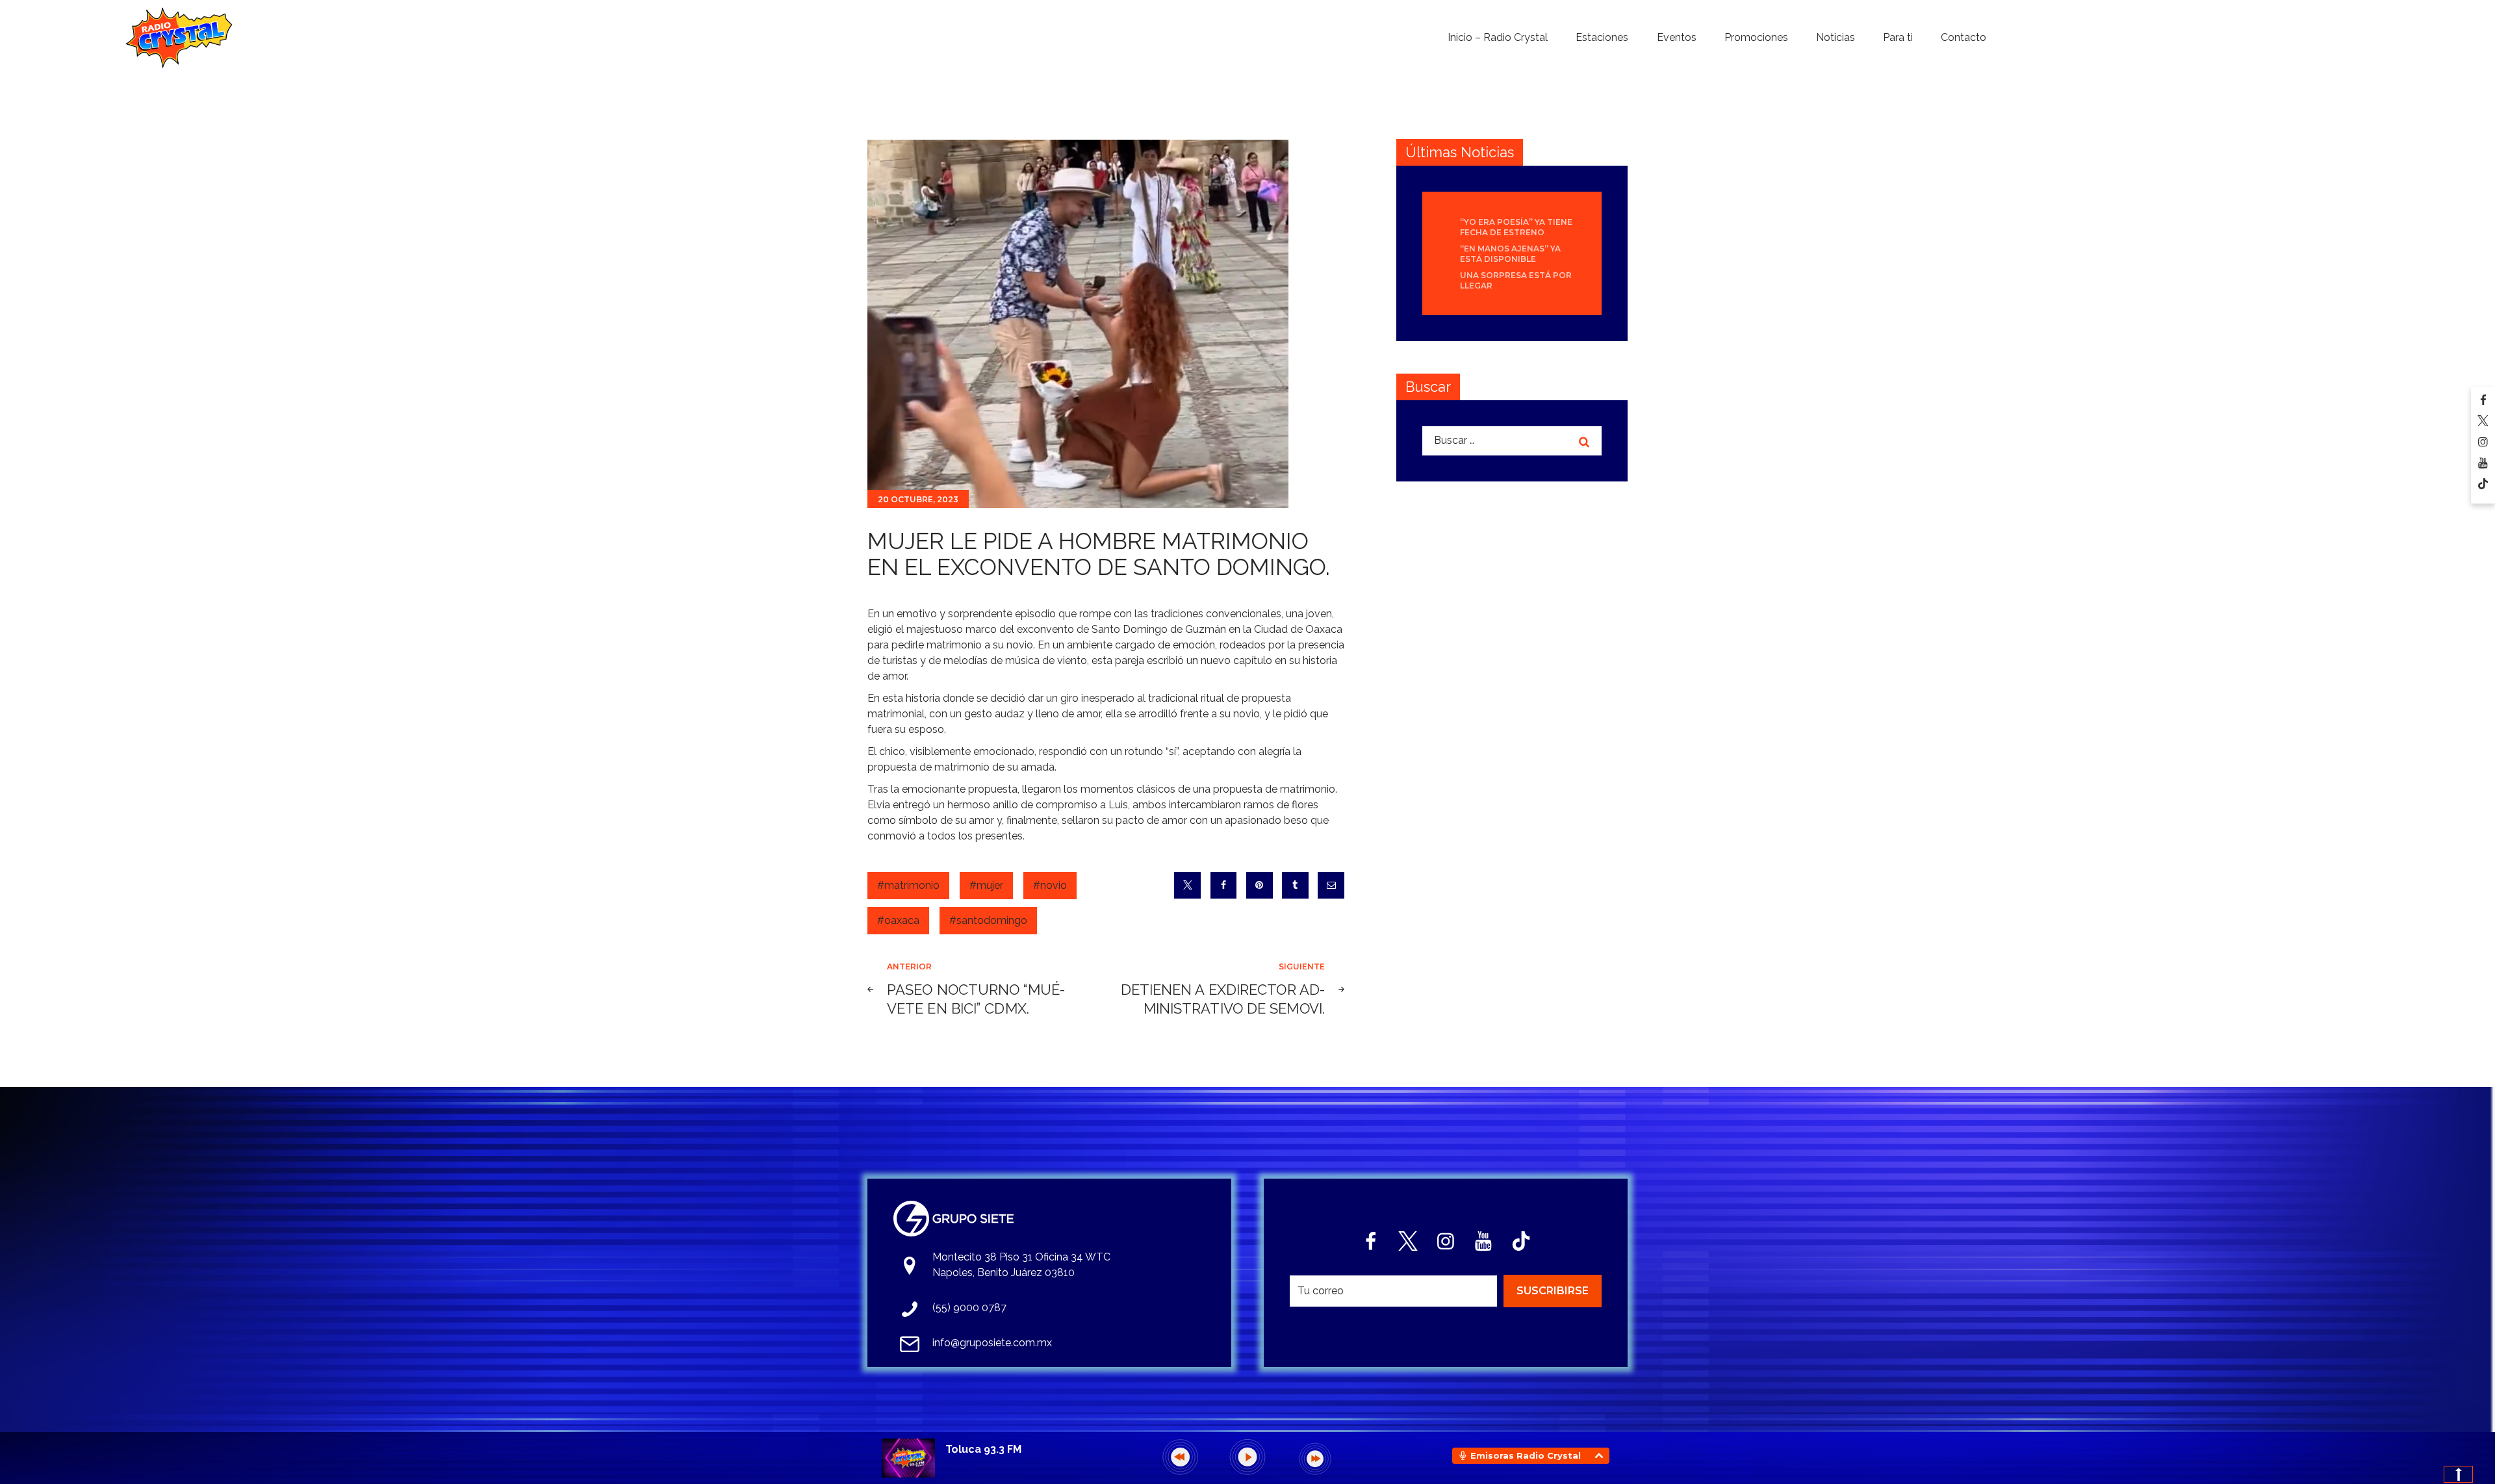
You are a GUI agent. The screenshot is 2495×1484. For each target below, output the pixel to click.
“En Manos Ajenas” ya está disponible (1510, 254)
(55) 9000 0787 (969, 1308)
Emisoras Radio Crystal (1526, 1455)
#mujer (986, 885)
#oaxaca (898, 920)
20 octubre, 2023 (918, 499)
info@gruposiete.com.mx (992, 1343)
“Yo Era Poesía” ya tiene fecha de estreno (1516, 227)
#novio (1050, 885)
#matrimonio (908, 885)
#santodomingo (988, 920)
